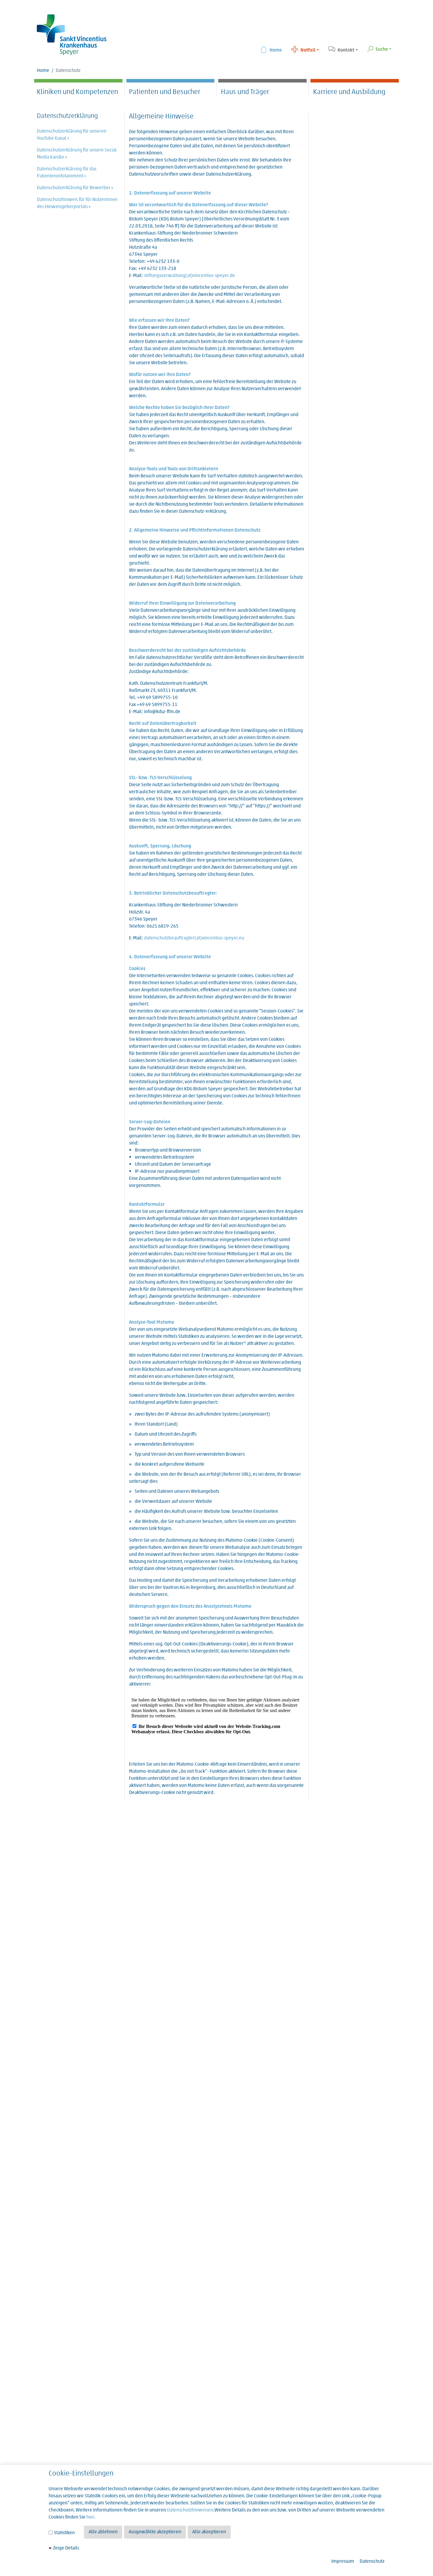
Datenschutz (372, 2562)
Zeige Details (66, 2548)
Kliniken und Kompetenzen (77, 92)
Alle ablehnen (103, 2532)
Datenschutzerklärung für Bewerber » (75, 188)
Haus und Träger (245, 92)
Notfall (308, 50)
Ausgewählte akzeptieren (155, 2532)
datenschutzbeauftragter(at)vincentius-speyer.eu (194, 938)
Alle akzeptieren (209, 2532)
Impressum (343, 2562)
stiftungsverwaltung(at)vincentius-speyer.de (190, 276)
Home (276, 50)
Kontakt (346, 50)
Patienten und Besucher (165, 92)
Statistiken (64, 2533)
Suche (382, 50)
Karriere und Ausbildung (349, 92)
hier (90, 2517)
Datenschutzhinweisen (190, 2510)
